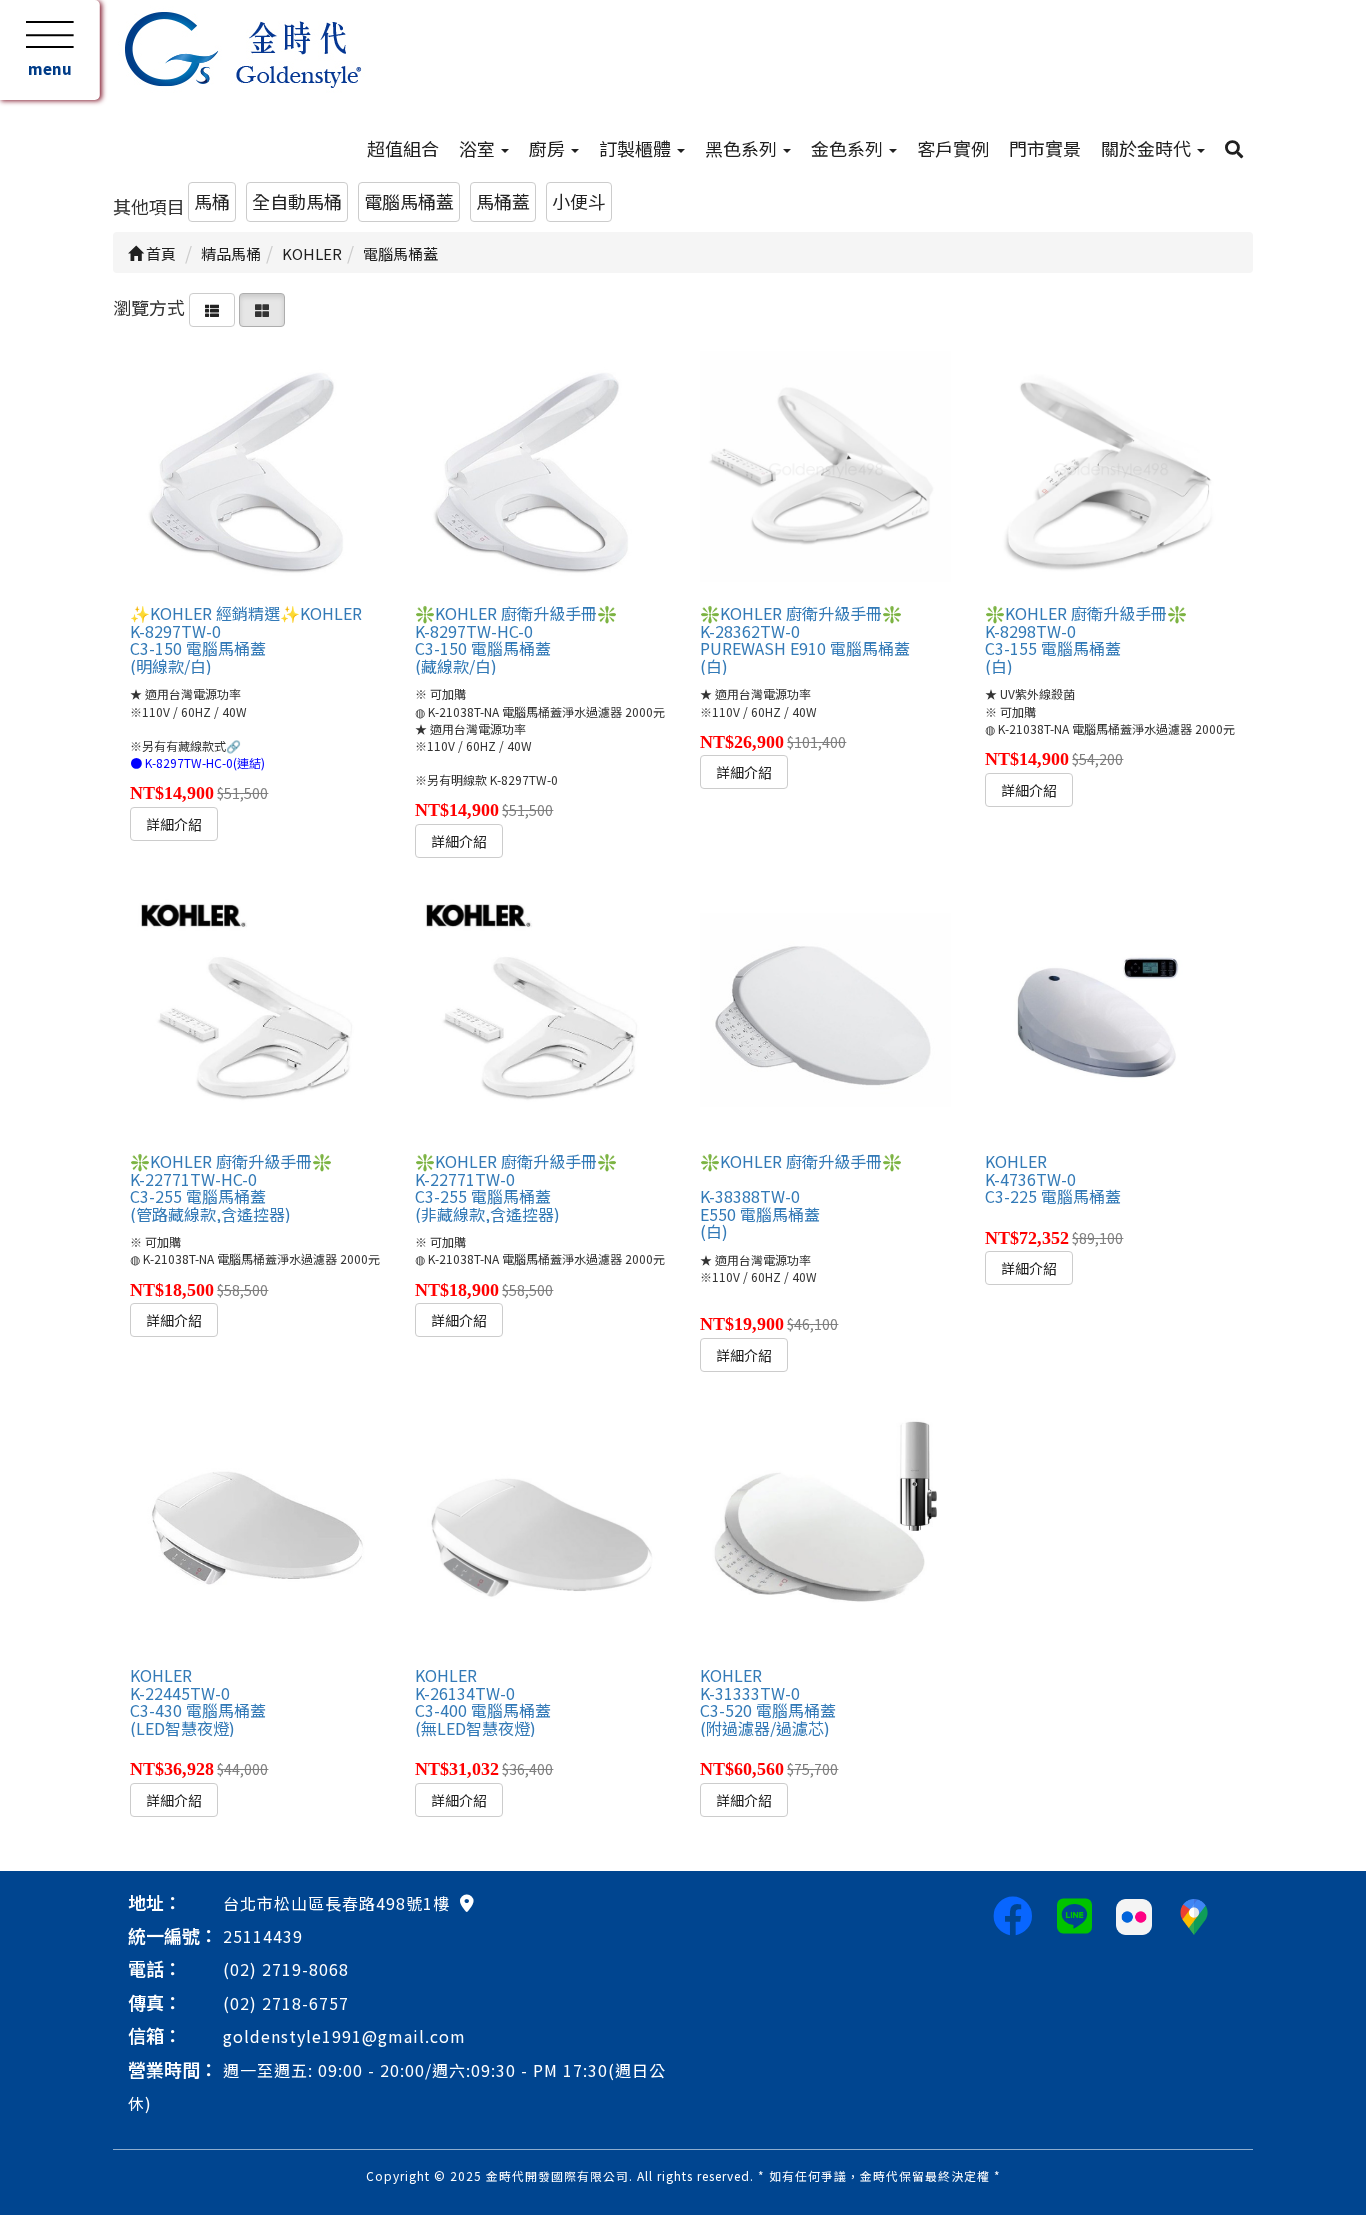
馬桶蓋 (503, 201)
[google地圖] (467, 1902)
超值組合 (403, 148)
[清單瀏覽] (212, 307)
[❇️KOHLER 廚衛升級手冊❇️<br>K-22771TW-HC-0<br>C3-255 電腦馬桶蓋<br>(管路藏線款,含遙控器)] (255, 1018)
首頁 (159, 253)
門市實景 (1045, 148)
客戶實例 (953, 148)
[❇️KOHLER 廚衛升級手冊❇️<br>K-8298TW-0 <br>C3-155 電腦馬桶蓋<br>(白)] (1110, 470)
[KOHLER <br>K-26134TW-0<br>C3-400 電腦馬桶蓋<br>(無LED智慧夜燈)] (540, 1532)
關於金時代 (1148, 148)
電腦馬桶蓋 (409, 201)
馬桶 (212, 201)
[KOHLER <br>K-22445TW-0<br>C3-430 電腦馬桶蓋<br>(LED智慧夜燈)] (255, 1532)
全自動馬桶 (297, 201)
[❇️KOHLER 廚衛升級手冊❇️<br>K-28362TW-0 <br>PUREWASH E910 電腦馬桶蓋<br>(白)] (825, 470)
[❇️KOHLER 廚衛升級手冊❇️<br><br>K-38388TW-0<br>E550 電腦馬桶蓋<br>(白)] (825, 1018)
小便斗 (579, 201)
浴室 (479, 148)
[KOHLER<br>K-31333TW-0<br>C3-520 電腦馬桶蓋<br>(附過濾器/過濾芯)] (825, 1532)
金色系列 (849, 148)
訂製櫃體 (637, 148)
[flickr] (1134, 1914)
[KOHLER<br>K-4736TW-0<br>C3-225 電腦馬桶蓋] (1110, 1018)
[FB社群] (1013, 1914)
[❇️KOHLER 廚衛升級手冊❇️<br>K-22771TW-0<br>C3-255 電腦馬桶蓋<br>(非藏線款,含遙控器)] (540, 1018)
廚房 (549, 148)
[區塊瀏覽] (262, 307)
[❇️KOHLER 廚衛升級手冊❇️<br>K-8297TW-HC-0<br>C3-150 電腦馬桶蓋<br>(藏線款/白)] (540, 470)
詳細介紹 (174, 824)
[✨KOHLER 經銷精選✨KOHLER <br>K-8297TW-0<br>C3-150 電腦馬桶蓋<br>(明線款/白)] (255, 470)
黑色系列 (743, 148)
